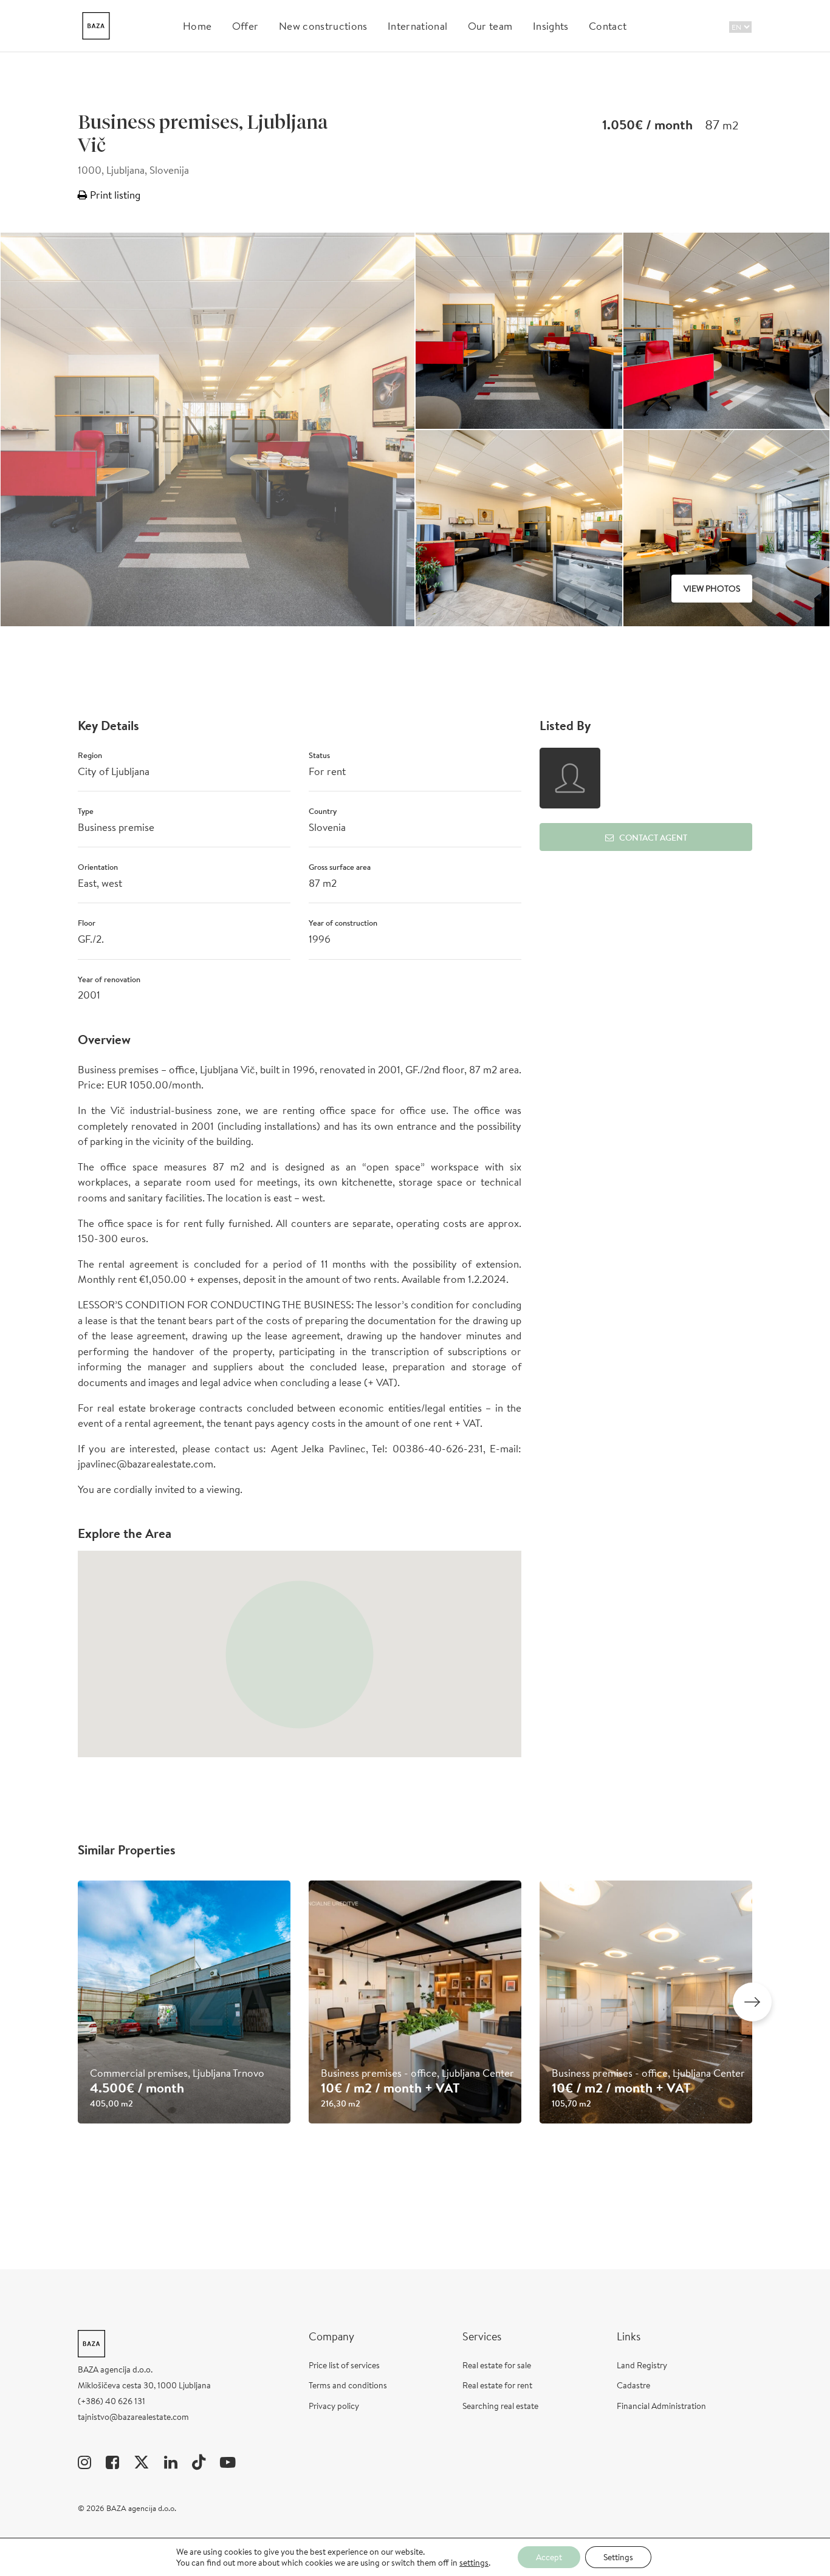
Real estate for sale (497, 2365)
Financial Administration (661, 2406)
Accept (549, 2557)
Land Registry (642, 2365)
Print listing (114, 195)
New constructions (323, 26)
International (417, 26)
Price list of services (344, 2365)
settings (474, 2563)
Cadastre (633, 2385)
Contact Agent (653, 838)
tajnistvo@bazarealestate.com (133, 2417)
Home (197, 26)
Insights (551, 26)
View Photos (712, 589)
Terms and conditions (348, 2385)
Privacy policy (334, 2406)
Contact (608, 26)
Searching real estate (500, 2406)
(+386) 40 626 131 (111, 2401)
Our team (490, 26)
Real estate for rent (497, 2385)
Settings (618, 2557)
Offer (245, 26)
